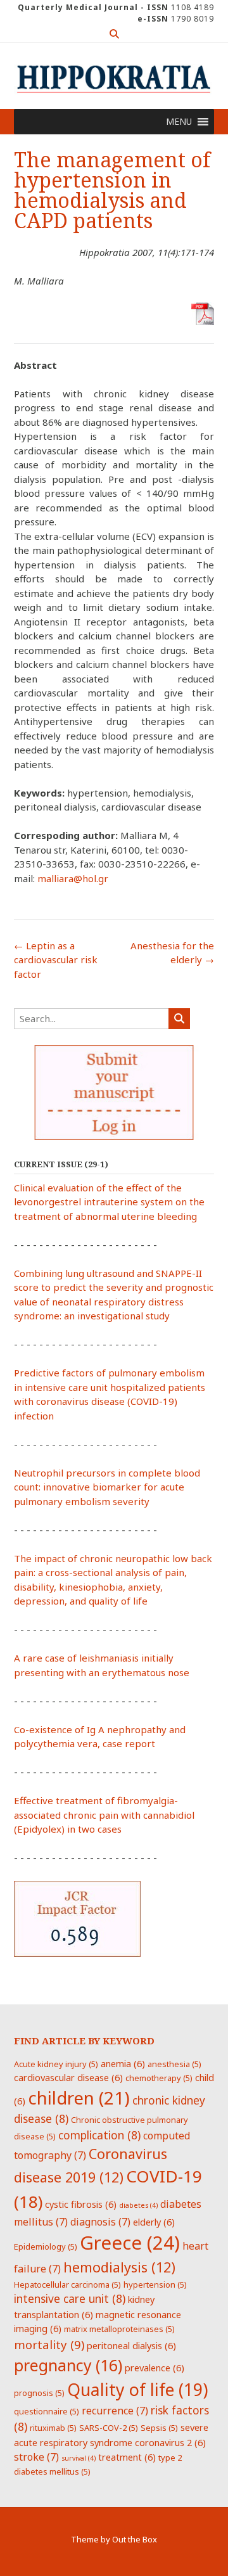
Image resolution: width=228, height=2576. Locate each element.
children (79, 2098)
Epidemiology (46, 2246)
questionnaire (47, 2411)
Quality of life (137, 2390)
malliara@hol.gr (73, 878)
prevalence (155, 2368)
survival (79, 2458)
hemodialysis (119, 2267)
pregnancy (68, 2365)
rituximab (53, 2428)
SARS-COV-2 (109, 2428)
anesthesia (174, 2064)
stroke (36, 2457)
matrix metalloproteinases (119, 2329)
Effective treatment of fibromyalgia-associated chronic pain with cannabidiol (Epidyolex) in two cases (104, 1815)
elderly (154, 2222)
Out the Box (135, 2539)
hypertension (155, 2284)
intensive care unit (70, 2298)
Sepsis (159, 2428)
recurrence (115, 2411)
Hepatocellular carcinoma (67, 2284)
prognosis (39, 2393)
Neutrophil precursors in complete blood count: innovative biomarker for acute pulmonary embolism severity (107, 1487)
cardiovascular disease (68, 2077)
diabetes (138, 2205)
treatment (127, 2457)
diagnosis (100, 2222)
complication (99, 2135)
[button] (179, 122)
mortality (49, 2344)
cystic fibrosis (81, 2204)
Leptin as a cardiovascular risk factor (56, 960)
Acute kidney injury (56, 2064)
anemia (123, 2063)
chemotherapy (159, 2078)
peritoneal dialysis (131, 2345)
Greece (130, 2243)
